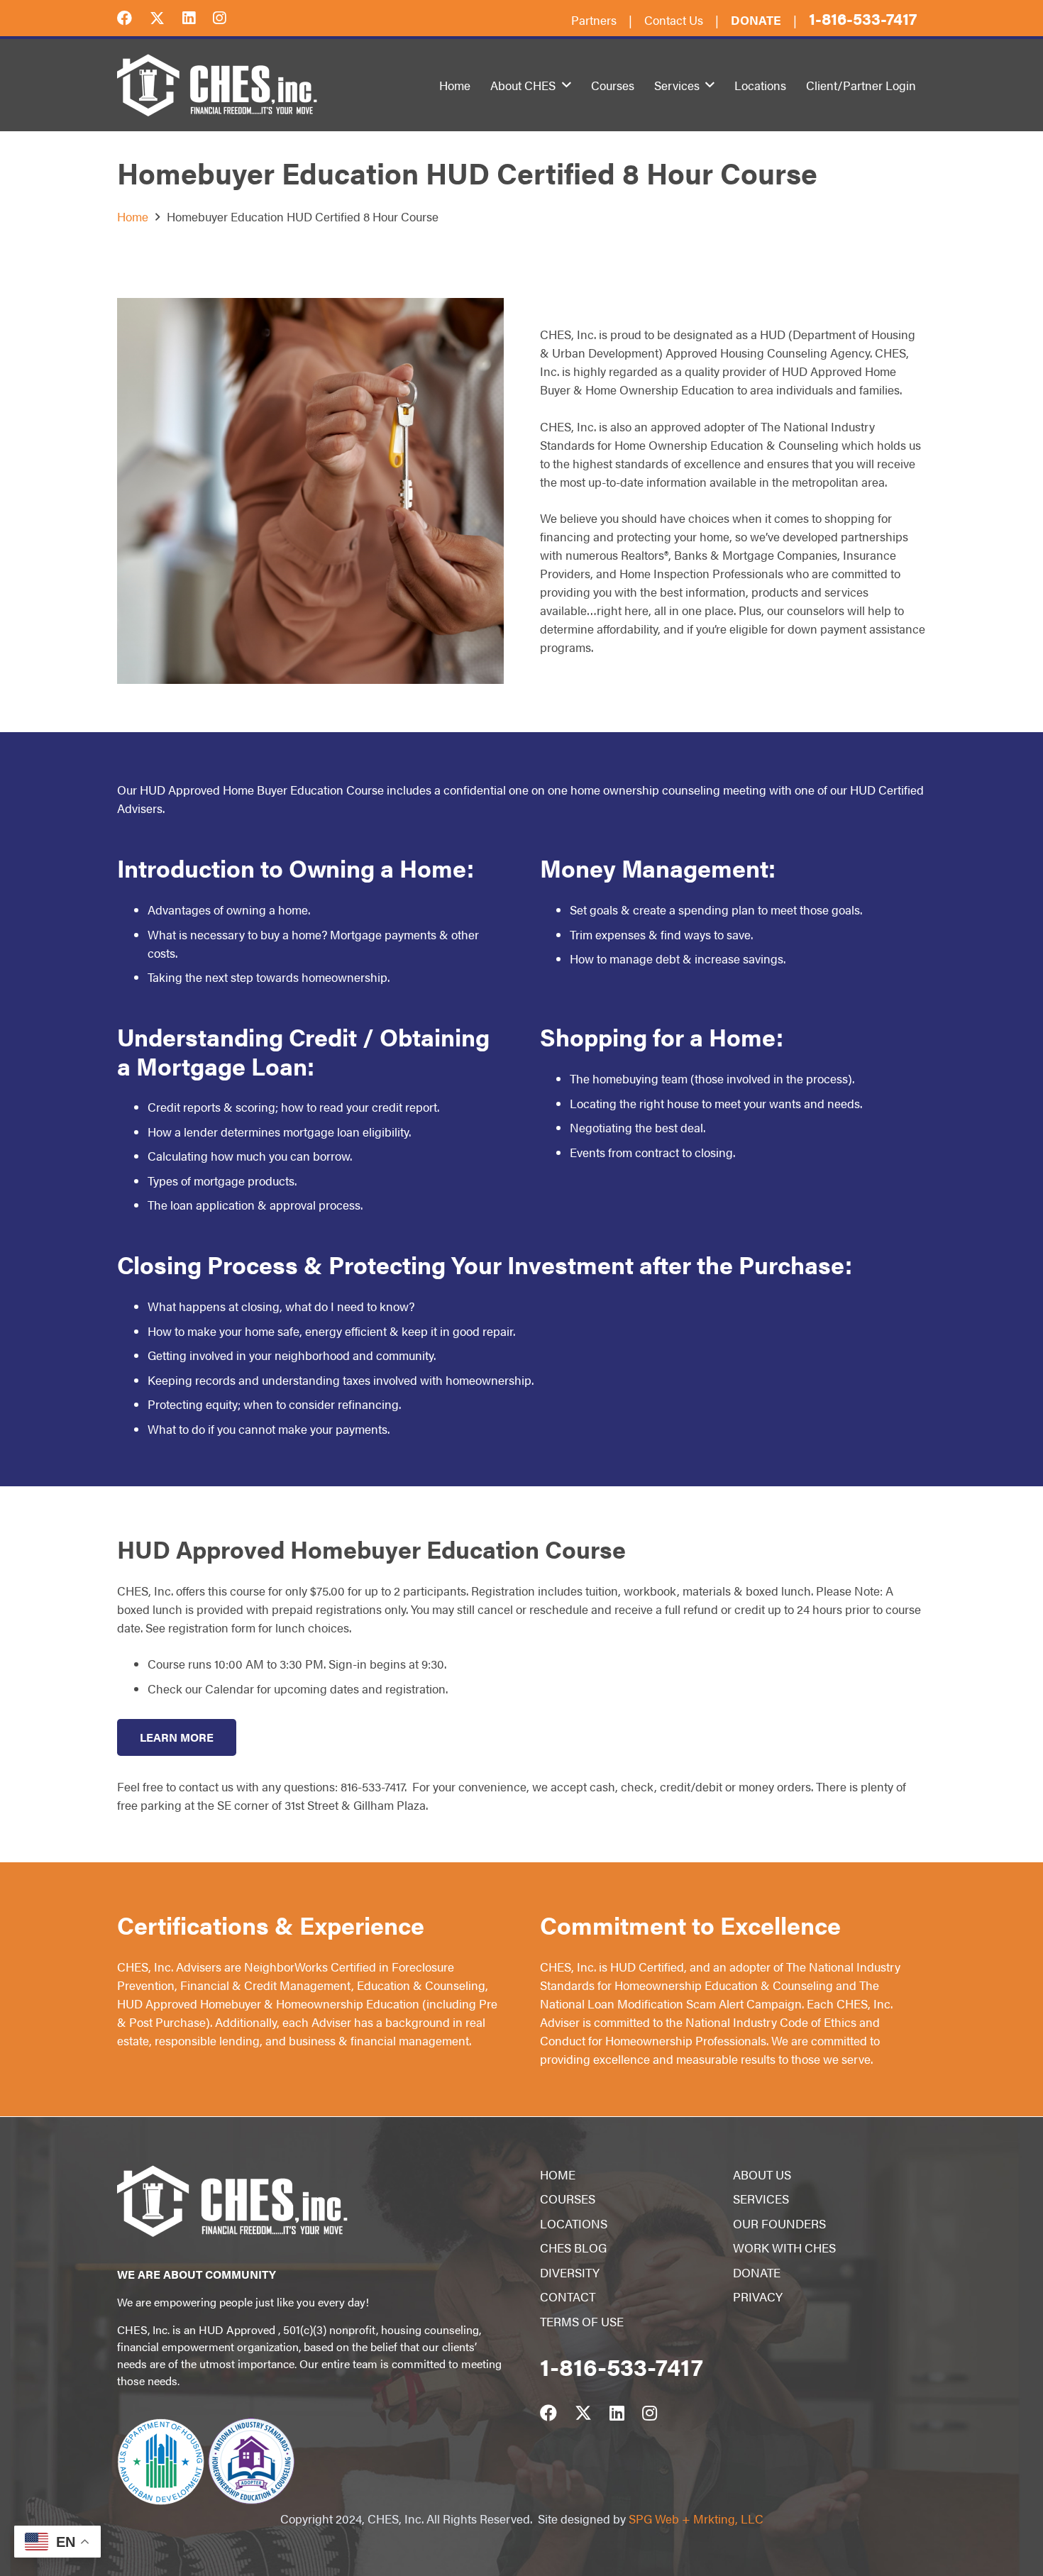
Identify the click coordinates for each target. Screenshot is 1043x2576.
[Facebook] (133, 17)
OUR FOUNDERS (779, 2223)
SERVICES (761, 2199)
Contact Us (674, 20)
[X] (166, 17)
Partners (594, 20)
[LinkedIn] (198, 17)
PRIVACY (758, 2296)
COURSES (568, 2199)
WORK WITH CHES (784, 2248)
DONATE (757, 2272)
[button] (567, 85)
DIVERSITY (570, 2272)
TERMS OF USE (582, 2321)
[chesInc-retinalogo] (217, 85)
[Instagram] (228, 17)
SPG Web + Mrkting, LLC (696, 2519)
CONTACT (568, 2296)
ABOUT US (762, 2174)
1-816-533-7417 (863, 18)
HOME (558, 2174)
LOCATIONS (574, 2223)
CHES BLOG (573, 2248)
